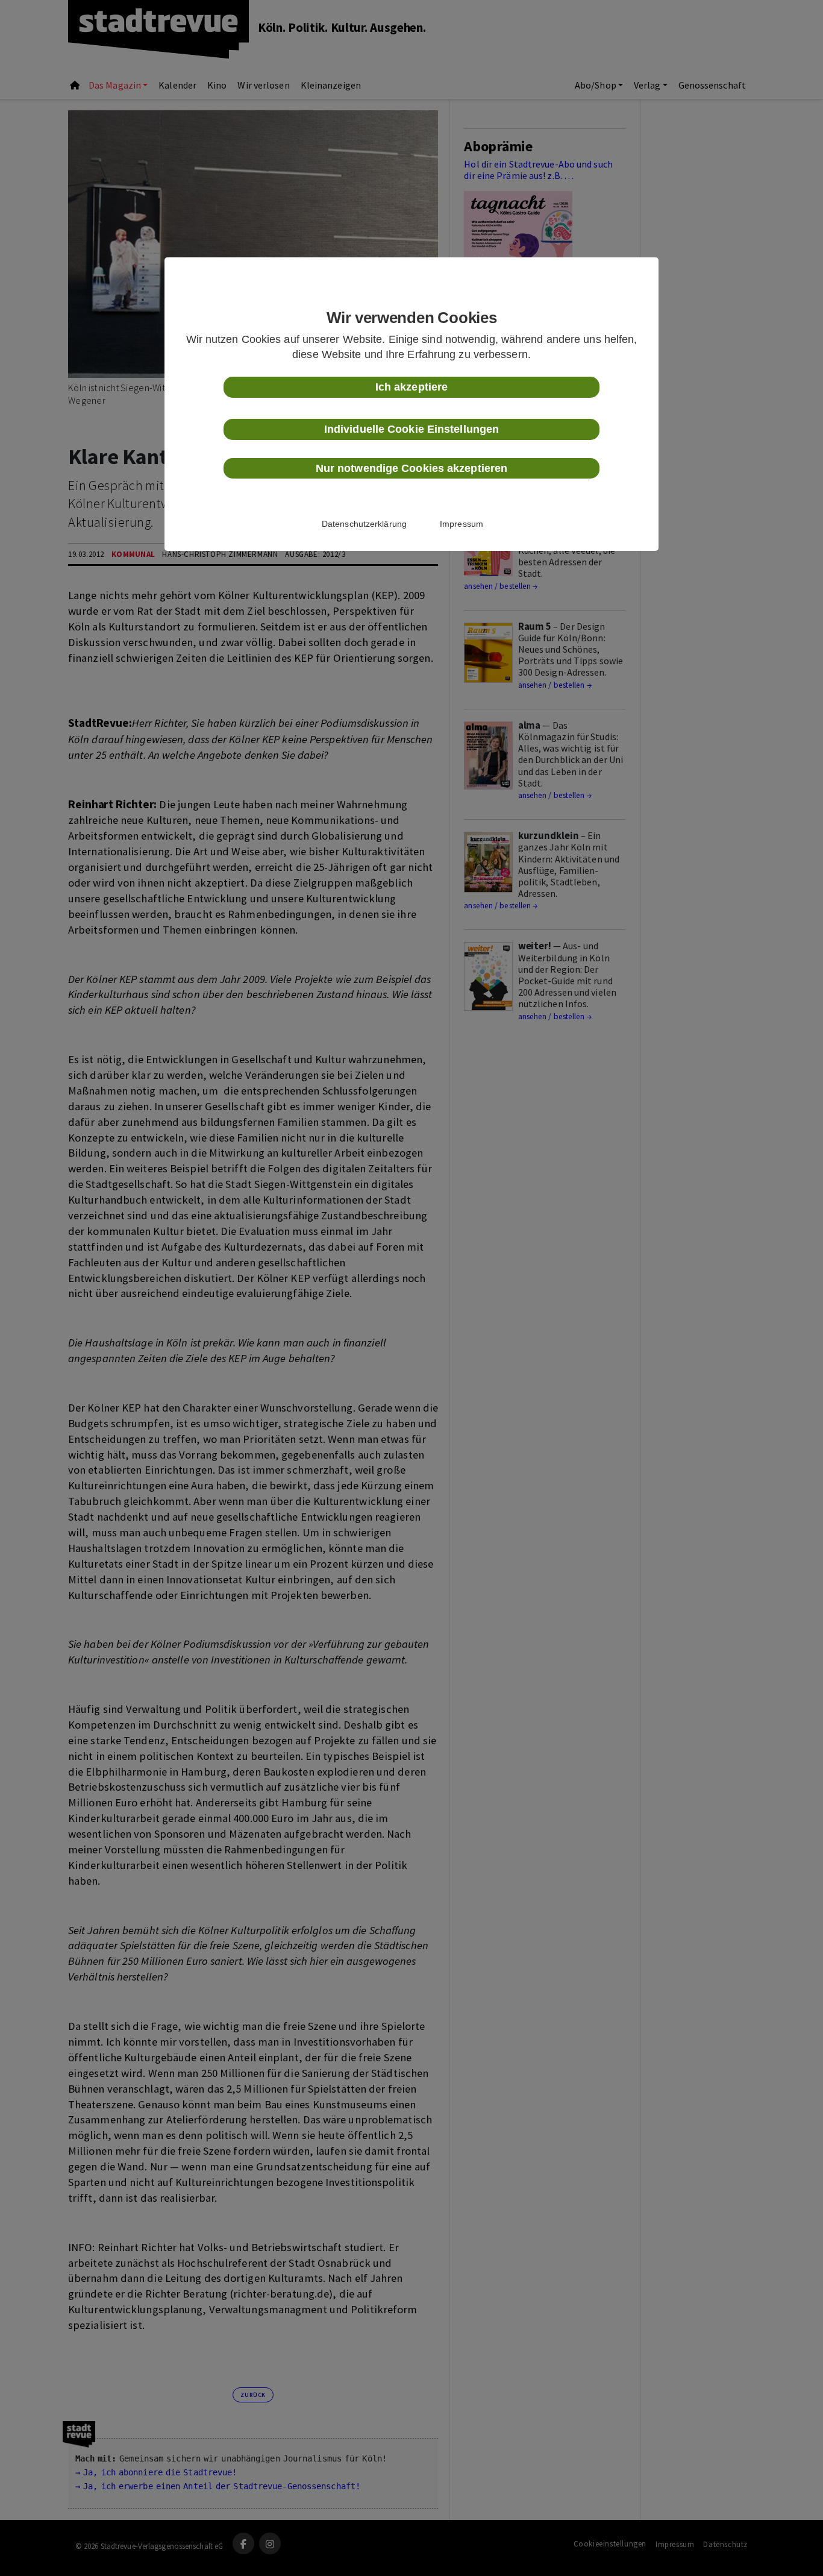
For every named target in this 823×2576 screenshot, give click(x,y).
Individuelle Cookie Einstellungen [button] (411, 429)
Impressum (462, 524)
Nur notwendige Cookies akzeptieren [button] (411, 468)
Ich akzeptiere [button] (411, 387)
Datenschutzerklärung (364, 524)
